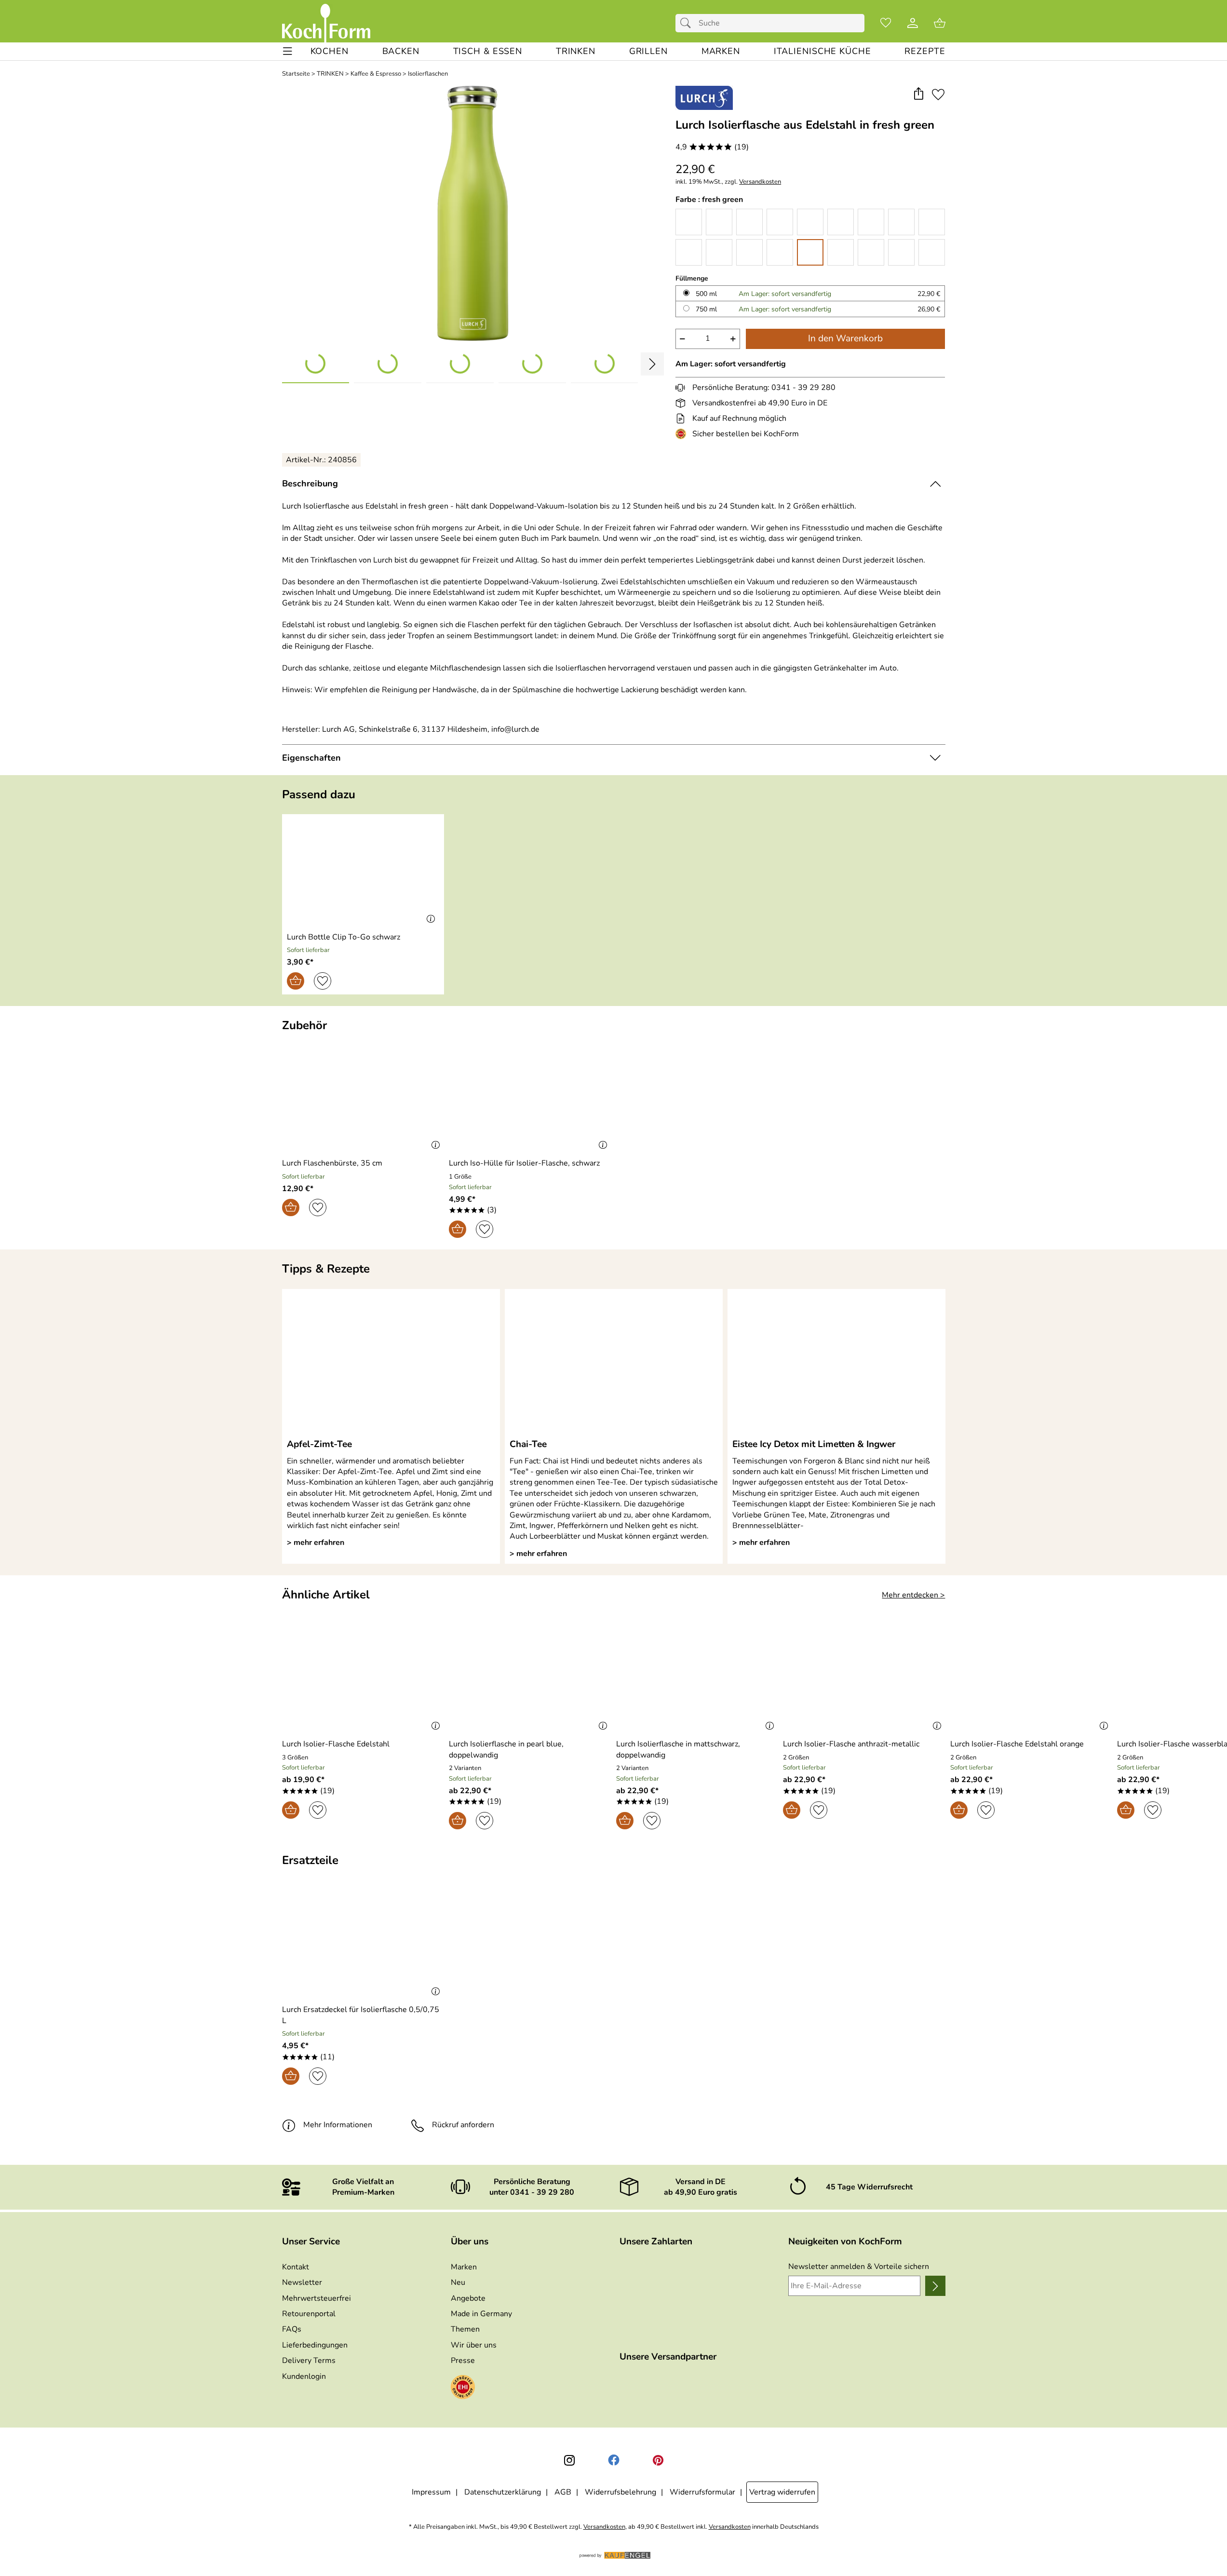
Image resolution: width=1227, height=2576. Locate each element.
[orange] (932, 222)
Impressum (431, 2492)
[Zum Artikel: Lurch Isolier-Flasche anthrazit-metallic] (864, 1679)
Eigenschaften (311, 758)
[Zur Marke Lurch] (704, 98)
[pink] (689, 252)
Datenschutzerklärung (503, 2492)
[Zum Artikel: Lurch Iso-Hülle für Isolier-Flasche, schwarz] (530, 1098)
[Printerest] (658, 2460)
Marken (464, 2267)
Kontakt (296, 2267)
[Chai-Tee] (614, 1363)
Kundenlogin (304, 2376)
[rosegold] (932, 252)
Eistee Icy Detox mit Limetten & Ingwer (814, 1444)
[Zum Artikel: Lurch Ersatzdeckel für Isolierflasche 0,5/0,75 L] (363, 1944)
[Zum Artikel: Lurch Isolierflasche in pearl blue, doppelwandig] (530, 1679)
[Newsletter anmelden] (935, 2286)
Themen (465, 2329)
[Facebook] (614, 2460)
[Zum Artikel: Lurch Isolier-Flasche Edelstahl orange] (1031, 1679)
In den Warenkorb (845, 338)
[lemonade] (901, 222)
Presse (463, 2361)
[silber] (749, 222)
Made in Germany (481, 2314)
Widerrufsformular (702, 2492)
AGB (563, 2492)
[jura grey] (871, 222)
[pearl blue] (901, 252)
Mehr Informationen (338, 2125)
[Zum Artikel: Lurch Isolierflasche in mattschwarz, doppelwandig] (697, 1679)
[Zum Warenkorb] (940, 23)
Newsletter (302, 2282)
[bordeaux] (841, 252)
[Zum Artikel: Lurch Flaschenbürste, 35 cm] (363, 1098)
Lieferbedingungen (315, 2345)
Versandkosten (760, 182)
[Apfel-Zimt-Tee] (391, 1363)
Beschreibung (310, 483)
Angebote (468, 2298)
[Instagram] (569, 2460)
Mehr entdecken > (913, 1595)
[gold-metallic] (719, 252)
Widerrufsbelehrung (620, 2492)
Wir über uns (474, 2345)
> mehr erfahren (316, 1543)
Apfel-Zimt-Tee (319, 1444)
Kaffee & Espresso (376, 74)
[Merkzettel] (886, 23)
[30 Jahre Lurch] (780, 222)
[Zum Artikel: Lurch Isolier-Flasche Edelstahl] (363, 1679)
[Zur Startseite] (326, 23)
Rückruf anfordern (463, 2125)
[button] (919, 94)
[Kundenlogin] (913, 23)
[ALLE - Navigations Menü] (288, 51)
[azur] (780, 252)
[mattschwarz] (871, 252)
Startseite (296, 74)
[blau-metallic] (719, 222)
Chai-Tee (528, 1444)
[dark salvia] (810, 222)
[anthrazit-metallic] (689, 222)
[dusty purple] (841, 222)
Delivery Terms (309, 2361)
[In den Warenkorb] (296, 981)
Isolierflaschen (428, 74)
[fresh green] (810, 252)
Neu (458, 2282)
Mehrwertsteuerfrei (317, 2298)
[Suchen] (688, 23)
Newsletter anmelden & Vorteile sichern (859, 2267)
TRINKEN (330, 74)
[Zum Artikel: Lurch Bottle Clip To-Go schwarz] (363, 871)
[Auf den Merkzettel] (938, 94)
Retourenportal (309, 2314)
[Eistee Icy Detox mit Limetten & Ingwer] (836, 1363)
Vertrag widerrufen (782, 2492)
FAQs (292, 2329)
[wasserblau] (749, 252)
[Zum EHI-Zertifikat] (683, 434)
